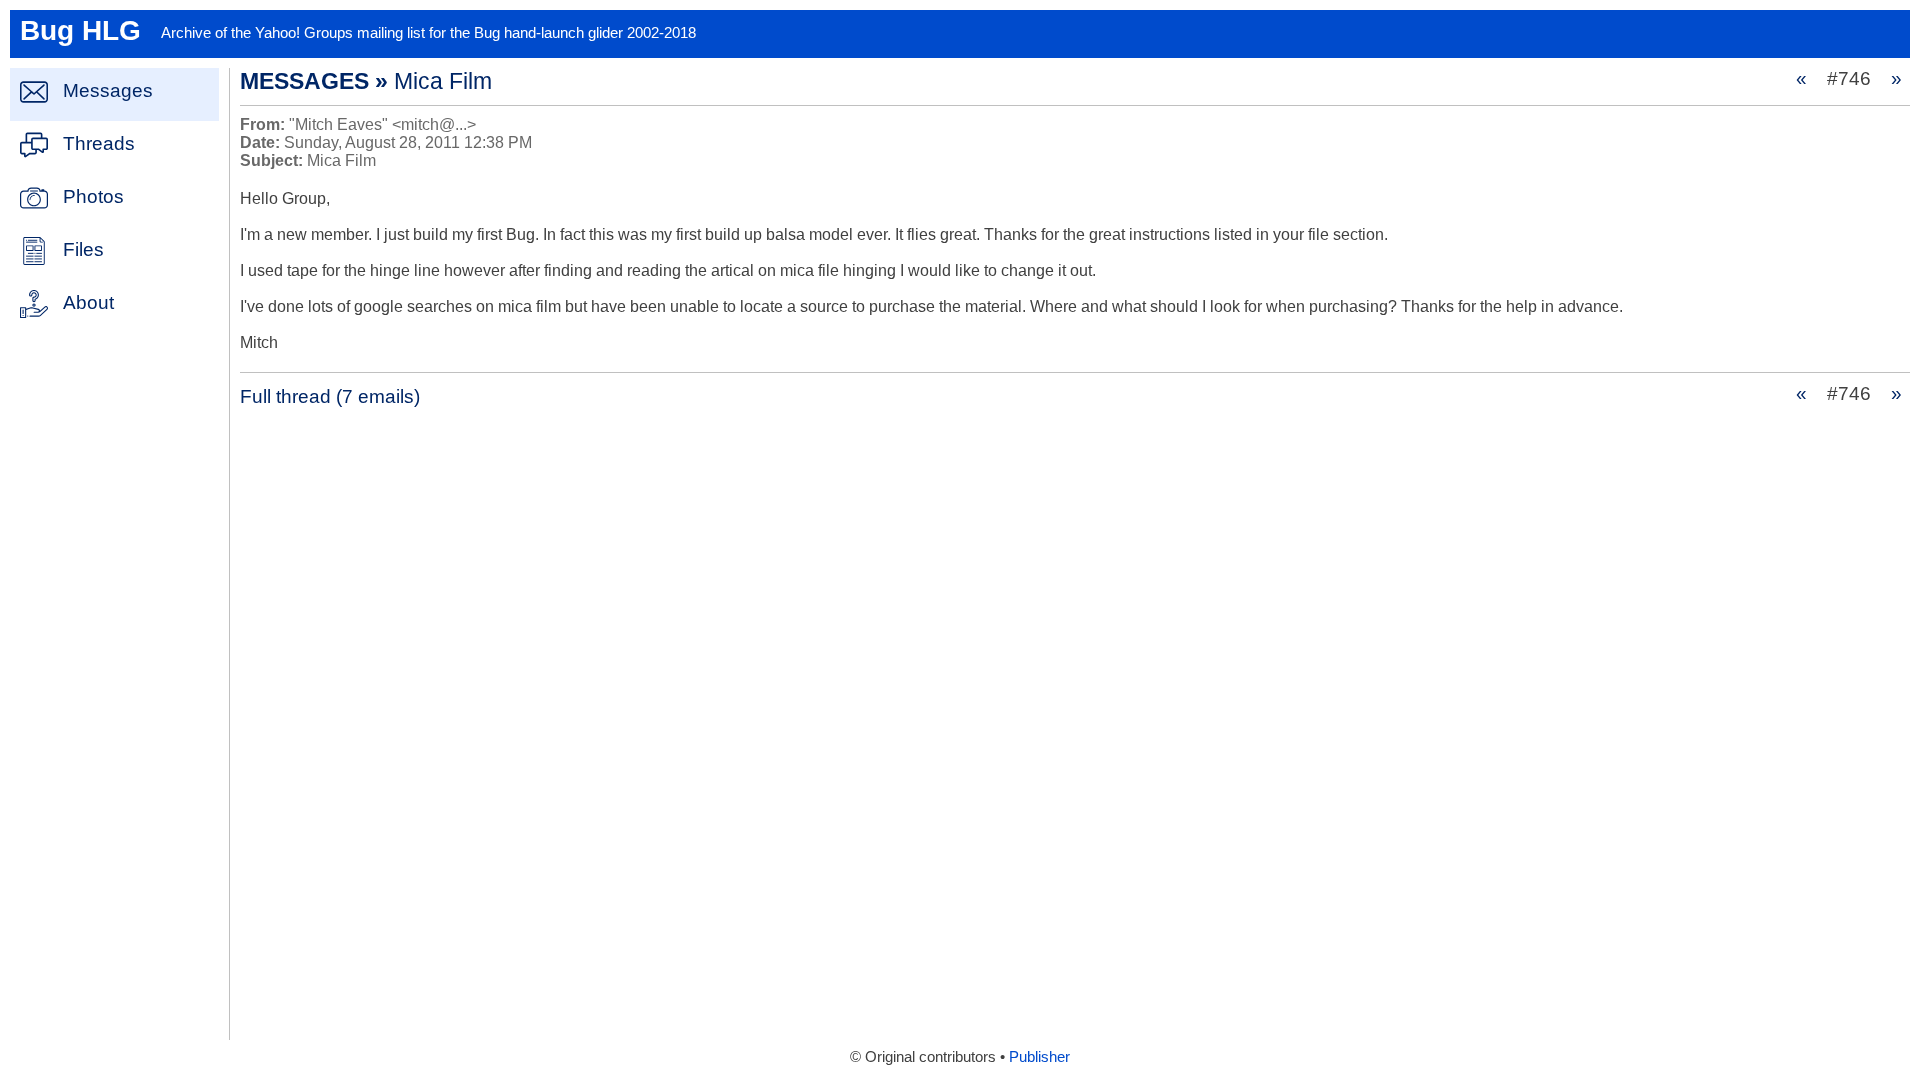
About (88, 302)
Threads (99, 143)
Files (83, 249)
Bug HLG (80, 30)
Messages (108, 90)
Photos (93, 196)
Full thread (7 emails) (330, 396)
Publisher (1039, 1057)
